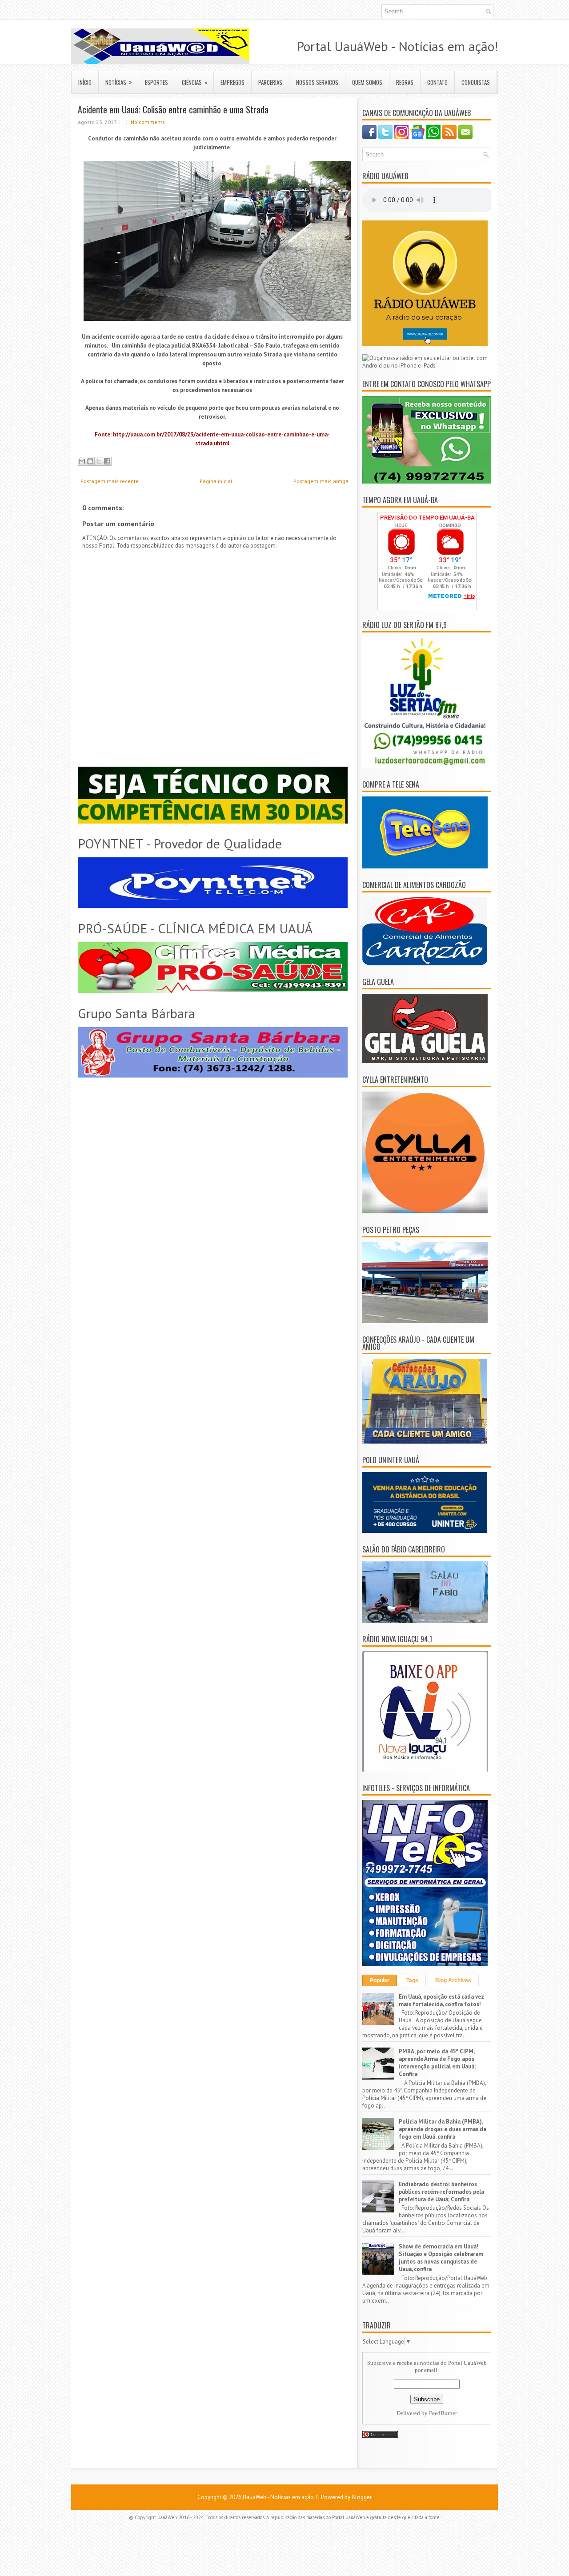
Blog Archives (453, 1980)
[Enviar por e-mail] (82, 461)
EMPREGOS (232, 82)
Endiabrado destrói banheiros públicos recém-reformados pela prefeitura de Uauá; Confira (441, 2192)
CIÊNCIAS (195, 82)
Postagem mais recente (110, 481)
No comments (148, 122)
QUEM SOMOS (367, 82)
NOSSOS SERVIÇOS (317, 82)
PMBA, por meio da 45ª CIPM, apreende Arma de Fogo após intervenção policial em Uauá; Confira (437, 2063)
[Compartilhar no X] (99, 461)
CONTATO (437, 82)
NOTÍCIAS (119, 82)
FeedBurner (443, 2413)
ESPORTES (156, 82)
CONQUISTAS (476, 82)
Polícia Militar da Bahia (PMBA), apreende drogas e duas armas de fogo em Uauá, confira (443, 2129)
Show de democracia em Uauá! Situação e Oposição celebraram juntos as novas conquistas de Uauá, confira (441, 2258)
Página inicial (216, 481)
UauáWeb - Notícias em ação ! (280, 2497)
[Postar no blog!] (90, 461)
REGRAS (405, 82)
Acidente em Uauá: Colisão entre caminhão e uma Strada (173, 109)
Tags (412, 1980)
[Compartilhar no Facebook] (107, 461)
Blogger (362, 2497)
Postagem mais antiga (321, 481)
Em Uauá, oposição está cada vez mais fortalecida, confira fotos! (441, 2000)
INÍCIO (85, 82)
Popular (380, 1980)
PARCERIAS (270, 82)
